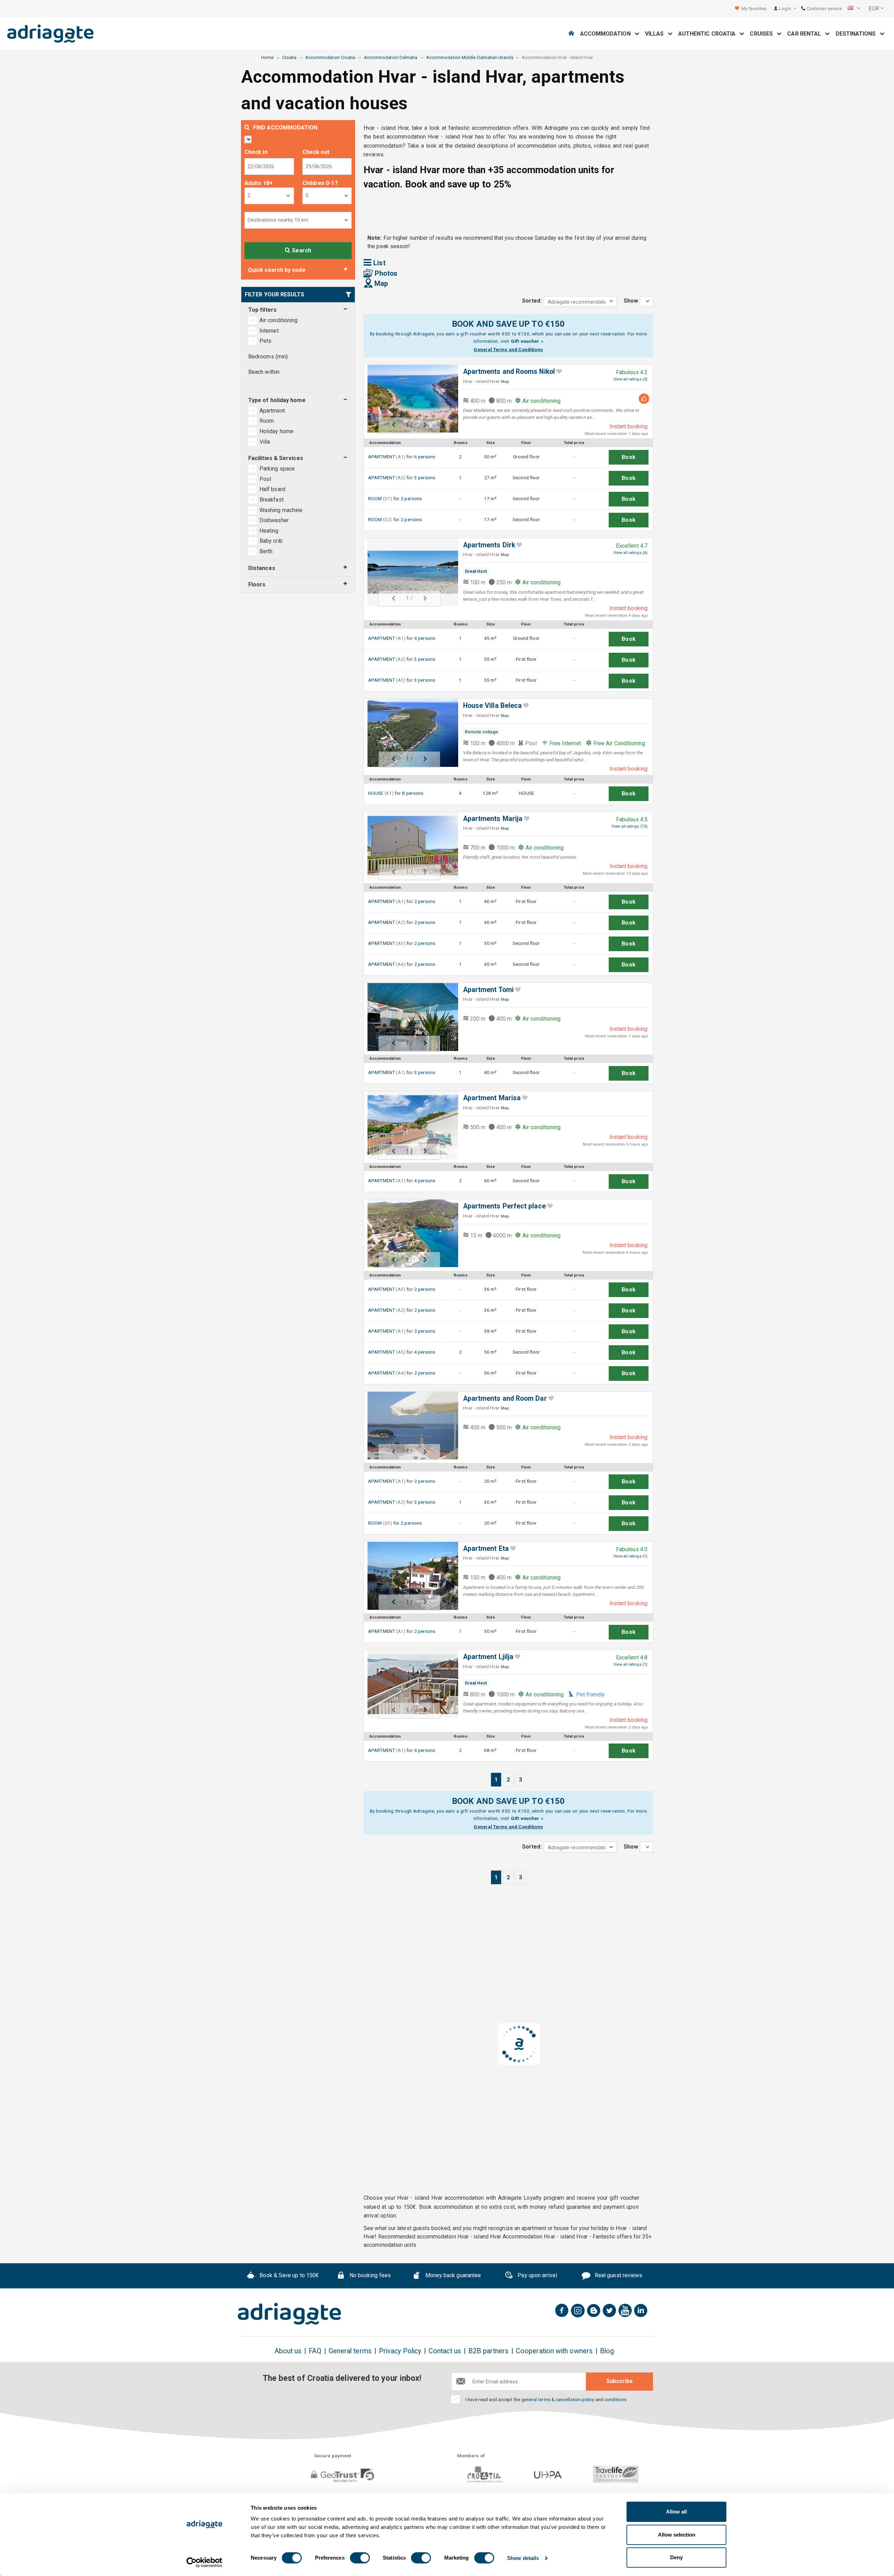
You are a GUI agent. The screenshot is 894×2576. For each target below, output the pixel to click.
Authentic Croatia (709, 34)
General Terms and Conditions (508, 349)
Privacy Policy (400, 2351)
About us (288, 2351)
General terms (350, 2351)
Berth (266, 551)
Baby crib (271, 541)
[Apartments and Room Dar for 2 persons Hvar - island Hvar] (409, 1426)
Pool (265, 479)
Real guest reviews (618, 2275)
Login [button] (785, 9)
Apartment (273, 411)
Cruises (763, 34)
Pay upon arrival (536, 2275)
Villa (265, 442)
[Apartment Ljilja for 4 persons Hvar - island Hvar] (409, 1684)
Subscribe (620, 2381)
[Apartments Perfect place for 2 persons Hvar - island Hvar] (409, 1233)
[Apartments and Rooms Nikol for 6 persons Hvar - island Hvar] (409, 399)
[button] (854, 9)
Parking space (277, 469)
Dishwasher (274, 520)
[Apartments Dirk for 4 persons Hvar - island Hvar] (409, 572)
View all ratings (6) (631, 553)
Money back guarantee (452, 2275)
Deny (676, 2557)
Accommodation (607, 34)
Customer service (824, 9)
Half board (272, 489)
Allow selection (677, 2535)
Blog (607, 2351)
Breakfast (272, 500)
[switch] (360, 2558)
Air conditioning (279, 320)
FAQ (315, 2351)
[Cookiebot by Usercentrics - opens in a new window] (204, 2562)
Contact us (445, 2351)
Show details (523, 2558)
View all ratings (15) (629, 826)
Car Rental (806, 34)
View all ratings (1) (631, 1556)
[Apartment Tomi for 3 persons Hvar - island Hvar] (409, 1017)
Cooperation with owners (554, 2351)
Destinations (858, 34)
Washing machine (281, 510)
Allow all (676, 2512)
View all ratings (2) (631, 379)
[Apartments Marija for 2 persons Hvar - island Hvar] (409, 846)
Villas (657, 34)
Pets (265, 341)
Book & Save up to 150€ (288, 2275)
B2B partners (488, 2351)
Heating (269, 531)
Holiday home (277, 431)
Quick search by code (277, 270)
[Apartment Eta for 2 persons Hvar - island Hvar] (409, 1576)
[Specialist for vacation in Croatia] (290, 2314)
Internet (269, 331)
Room (267, 421)
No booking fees (369, 2275)
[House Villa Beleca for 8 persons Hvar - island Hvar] (409, 733)
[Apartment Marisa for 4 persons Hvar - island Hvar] (409, 1125)
